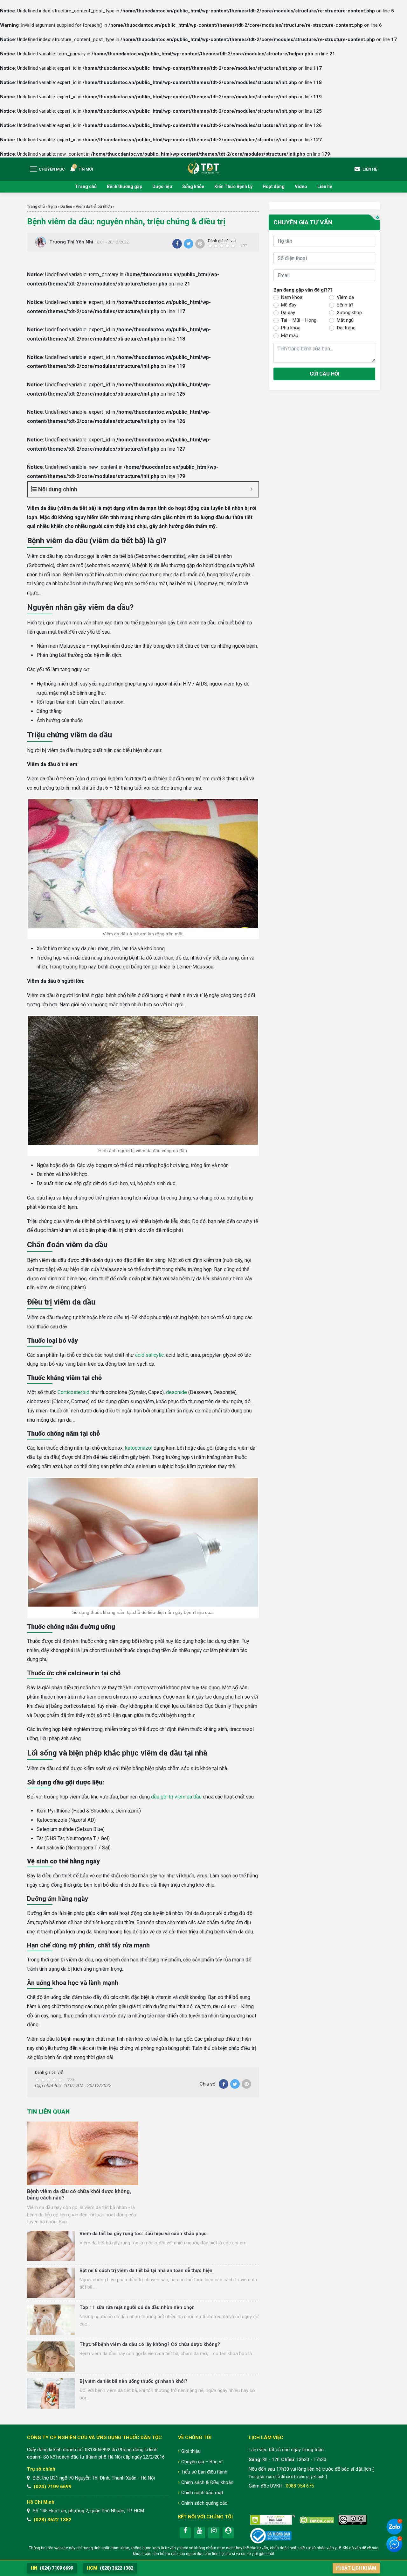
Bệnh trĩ (345, 305)
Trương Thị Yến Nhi (71, 242)
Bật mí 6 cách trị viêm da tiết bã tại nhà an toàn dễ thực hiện (146, 2270)
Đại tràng (346, 327)
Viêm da (345, 297)
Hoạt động (274, 187)
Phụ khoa (291, 327)
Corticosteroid (73, 1392)
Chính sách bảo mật (202, 2493)
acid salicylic (149, 1355)
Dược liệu (162, 187)
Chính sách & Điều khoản (207, 2482)
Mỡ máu (290, 335)
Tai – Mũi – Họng (299, 320)
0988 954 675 (300, 2486)
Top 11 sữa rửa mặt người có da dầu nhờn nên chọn (137, 2307)
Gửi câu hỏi (324, 373)
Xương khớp (349, 312)
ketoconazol (139, 1448)
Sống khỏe (193, 187)
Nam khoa (292, 297)
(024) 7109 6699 (53, 2487)
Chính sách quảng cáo (204, 2503)
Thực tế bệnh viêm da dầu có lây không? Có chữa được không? (150, 2344)
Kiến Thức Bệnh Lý (233, 187)
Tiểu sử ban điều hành (204, 2472)
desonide (176, 1392)
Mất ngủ (345, 320)
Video (301, 187)
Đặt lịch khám (359, 2568)
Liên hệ (325, 187)
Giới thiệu (191, 2451)
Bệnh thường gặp (124, 187)
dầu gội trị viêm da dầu (176, 1797)
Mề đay (289, 305)
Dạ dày (288, 312)
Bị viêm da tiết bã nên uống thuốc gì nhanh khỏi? (133, 2381)
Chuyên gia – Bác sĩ (202, 2462)
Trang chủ (86, 187)
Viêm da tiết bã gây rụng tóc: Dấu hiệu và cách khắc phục (143, 2234)
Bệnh (53, 207)
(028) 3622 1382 (53, 2520)
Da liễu (66, 207)
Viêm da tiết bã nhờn (94, 207)
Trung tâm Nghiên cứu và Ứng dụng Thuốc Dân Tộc (203, 167)
